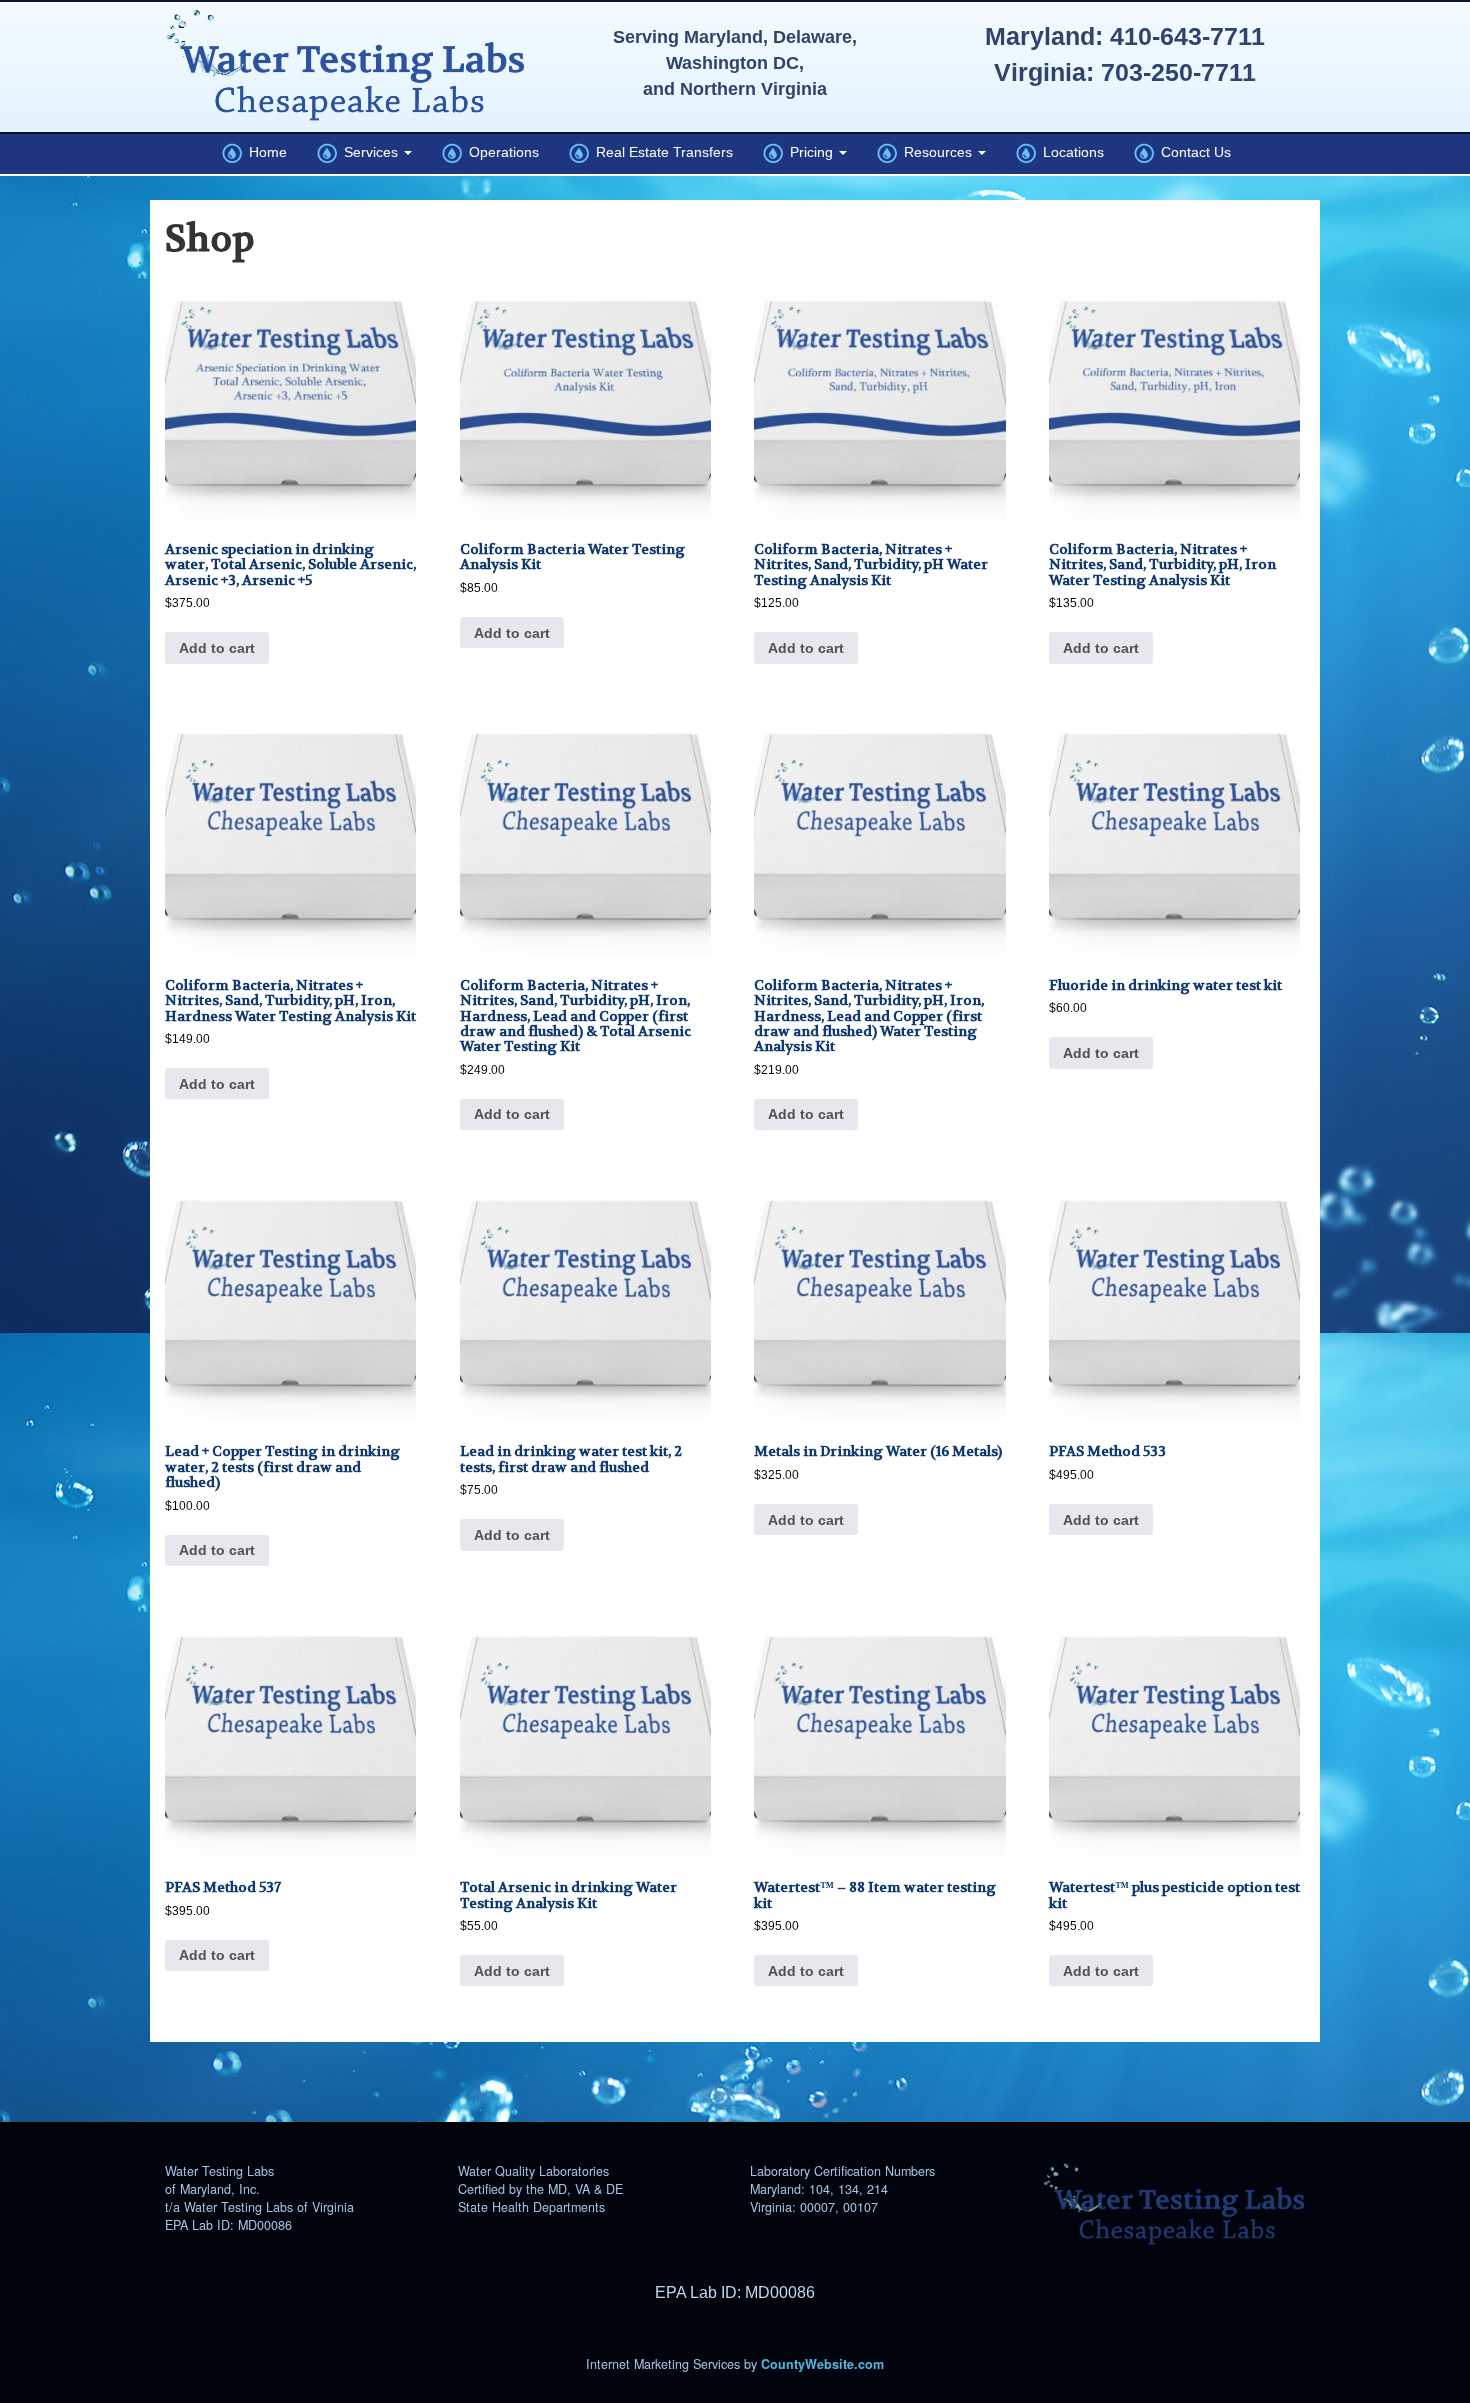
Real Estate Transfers (661, 152)
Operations (500, 152)
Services (369, 152)
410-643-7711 (1187, 36)
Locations (1070, 152)
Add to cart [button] (217, 648)
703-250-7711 (1178, 72)
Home (264, 152)
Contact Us (1192, 152)
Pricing (810, 152)
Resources (936, 152)
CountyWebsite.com (822, 2364)
